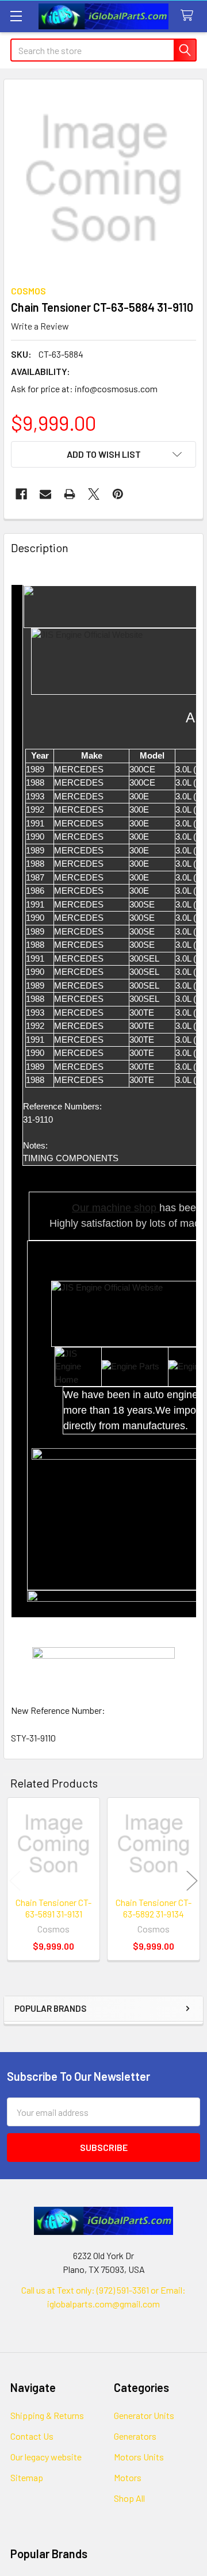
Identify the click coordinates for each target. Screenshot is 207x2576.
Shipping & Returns (47, 2415)
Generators (135, 2436)
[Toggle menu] (16, 16)
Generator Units (144, 2415)
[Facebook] (21, 494)
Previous (15, 1881)
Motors (128, 2477)
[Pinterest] (118, 494)
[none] (103, 179)
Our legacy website (46, 2457)
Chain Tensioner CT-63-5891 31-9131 (53, 1908)
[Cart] (189, 16)
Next (192, 1881)
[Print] (70, 494)
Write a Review (40, 326)
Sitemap (27, 2477)
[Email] (45, 494)
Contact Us (32, 2436)
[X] (94, 494)
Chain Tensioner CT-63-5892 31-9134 (154, 1908)
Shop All (129, 2498)
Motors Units (139, 2457)
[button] (103, 454)
